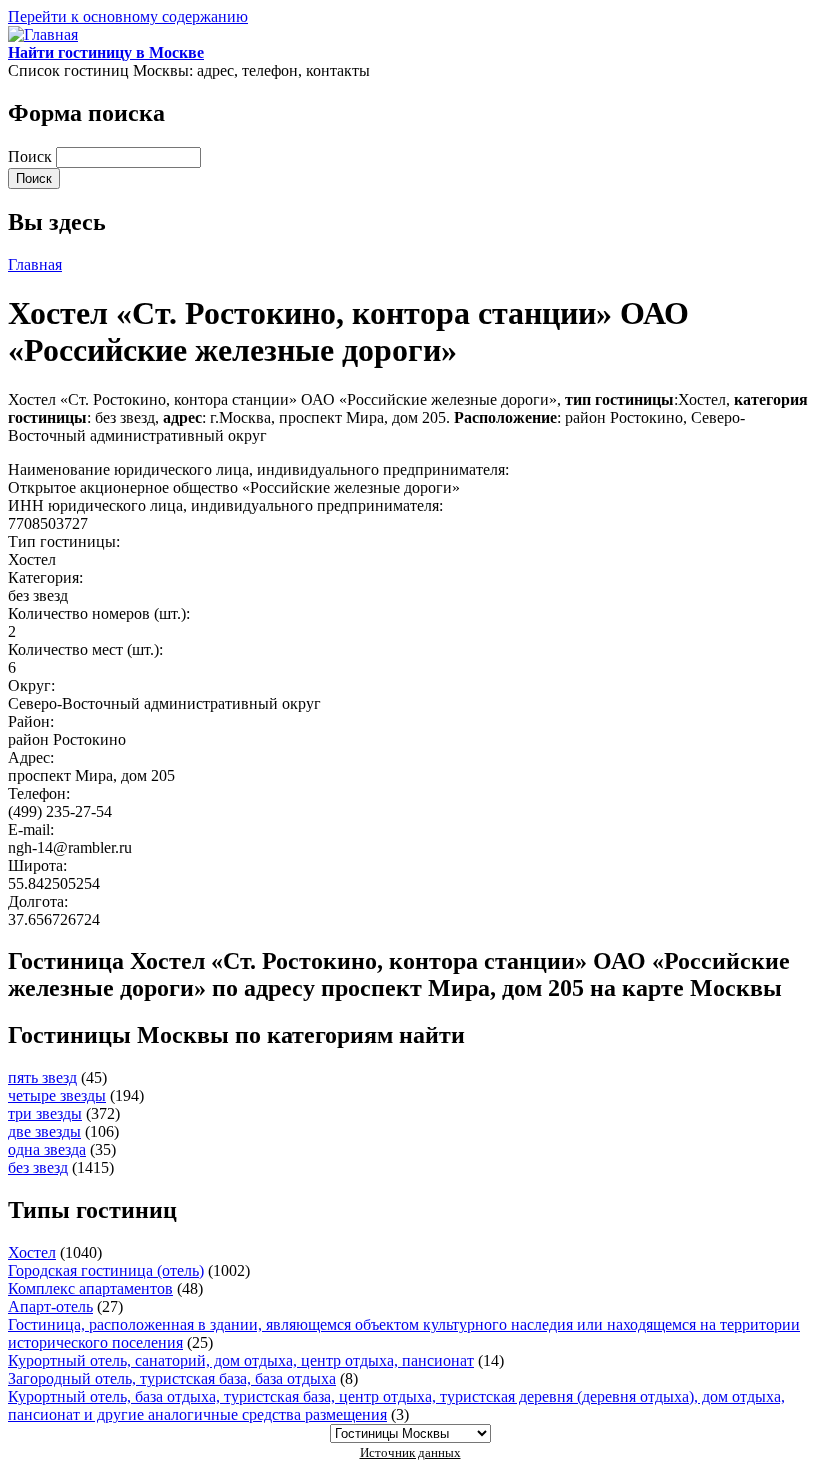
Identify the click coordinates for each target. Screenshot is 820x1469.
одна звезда (47, 1149)
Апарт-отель (50, 1306)
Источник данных (410, 1452)
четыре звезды (57, 1095)
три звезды (45, 1113)
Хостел (32, 1252)
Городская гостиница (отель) (106, 1270)
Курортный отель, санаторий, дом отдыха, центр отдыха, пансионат (241, 1360)
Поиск (32, 156)
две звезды (44, 1131)
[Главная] (43, 34)
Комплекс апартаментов (90, 1288)
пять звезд (42, 1077)
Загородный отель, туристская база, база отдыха (172, 1378)
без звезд (38, 1167)
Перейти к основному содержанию (128, 16)
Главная (35, 264)
